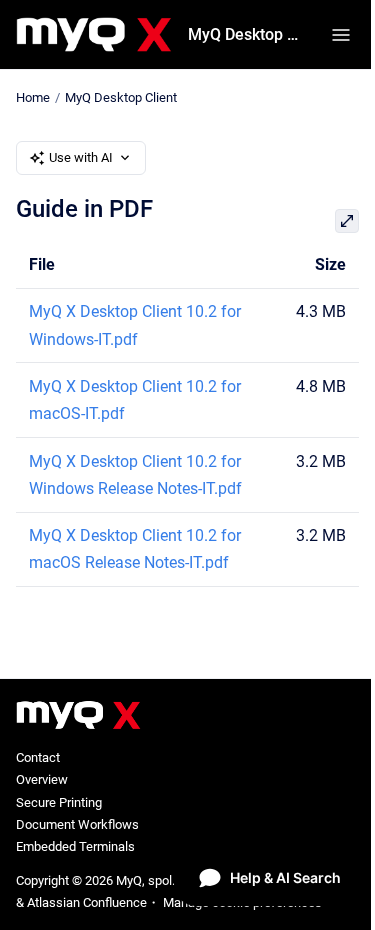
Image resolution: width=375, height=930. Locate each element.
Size (330, 264)
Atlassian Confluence (87, 902)
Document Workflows (77, 824)
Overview (42, 779)
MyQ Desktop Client (247, 34)
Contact (38, 757)
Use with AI (81, 157)
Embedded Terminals (75, 846)
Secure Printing (59, 802)
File (42, 264)
